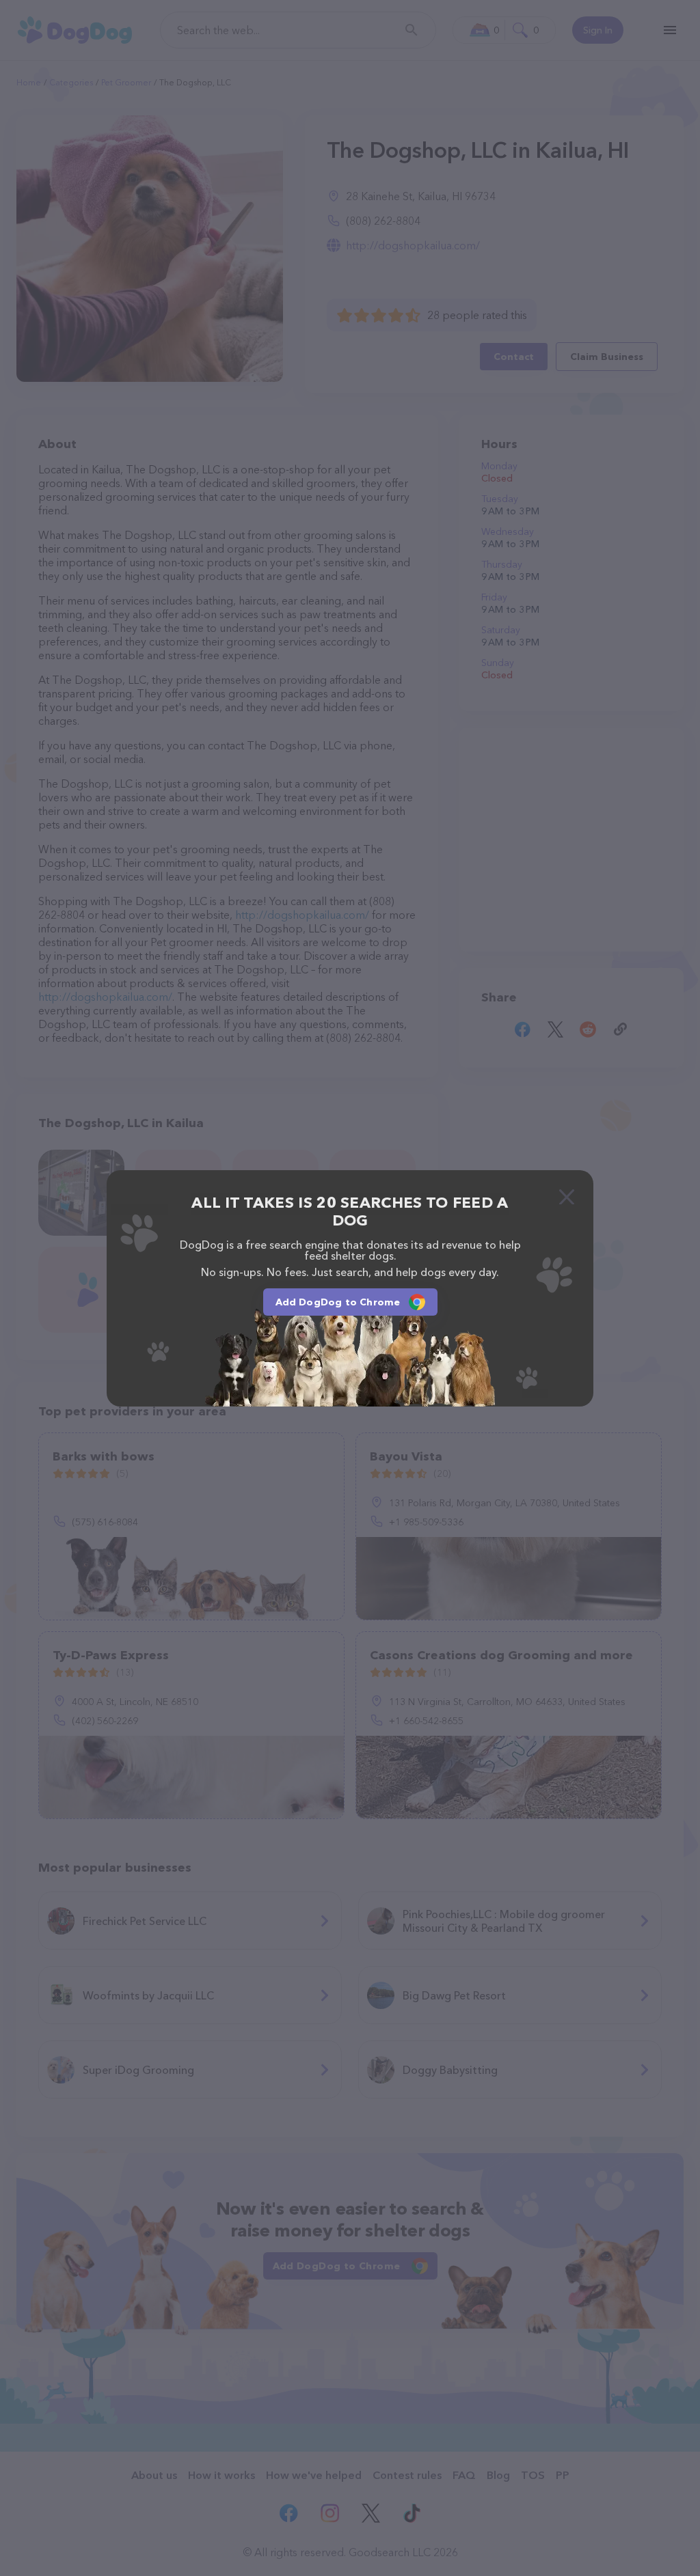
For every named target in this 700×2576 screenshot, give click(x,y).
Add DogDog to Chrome (338, 1302)
